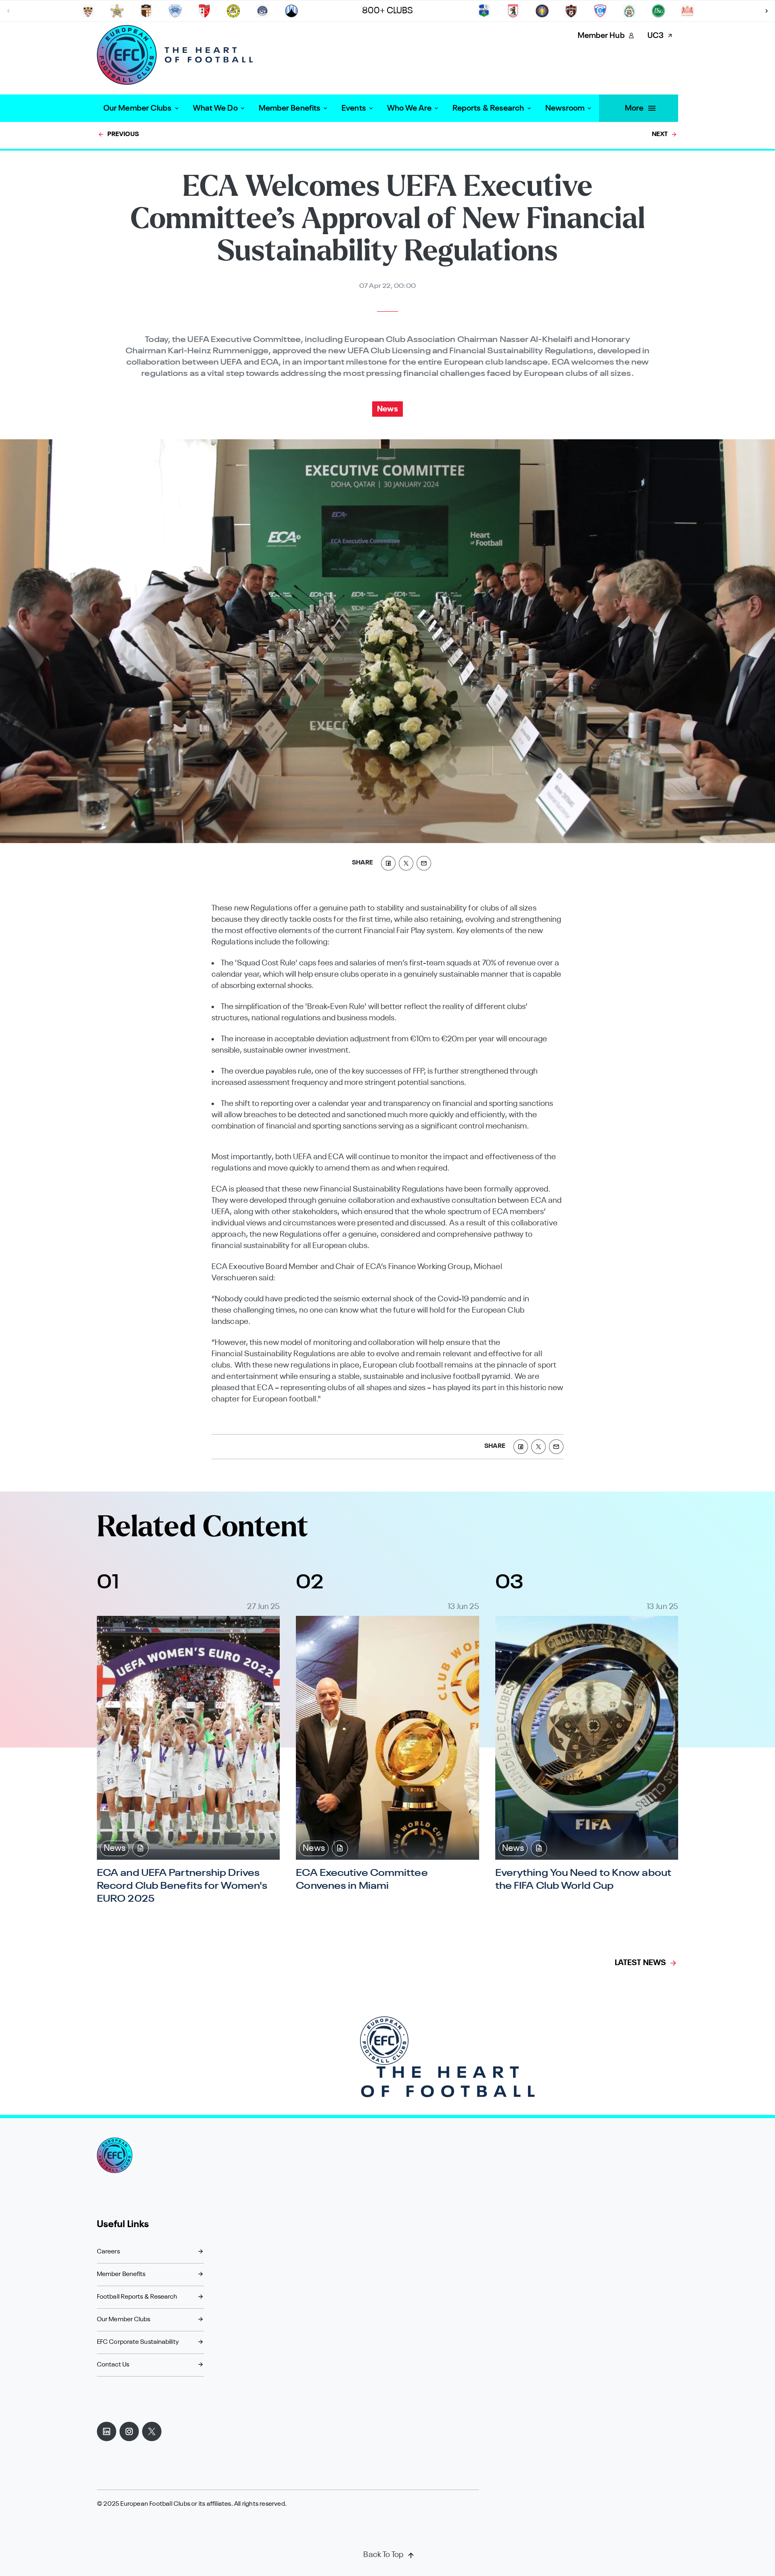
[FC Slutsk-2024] (484, 11)
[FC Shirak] (146, 11)
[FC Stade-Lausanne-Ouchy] (687, 11)
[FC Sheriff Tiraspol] (117, 11)
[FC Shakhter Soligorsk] (88, 11)
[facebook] (388, 863)
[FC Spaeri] (542, 11)
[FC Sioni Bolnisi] (233, 11)
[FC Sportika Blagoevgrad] (629, 11)
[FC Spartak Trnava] (571, 11)
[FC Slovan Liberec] (291, 11)
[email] (424, 863)
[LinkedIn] (107, 2431)
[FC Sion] (204, 11)
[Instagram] (129, 2431)
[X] (152, 2431)
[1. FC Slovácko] (262, 11)
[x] (406, 863)
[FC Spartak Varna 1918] (600, 11)
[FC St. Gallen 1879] (658, 11)
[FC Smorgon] (513, 11)
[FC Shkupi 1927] (175, 11)
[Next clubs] (767, 11)
